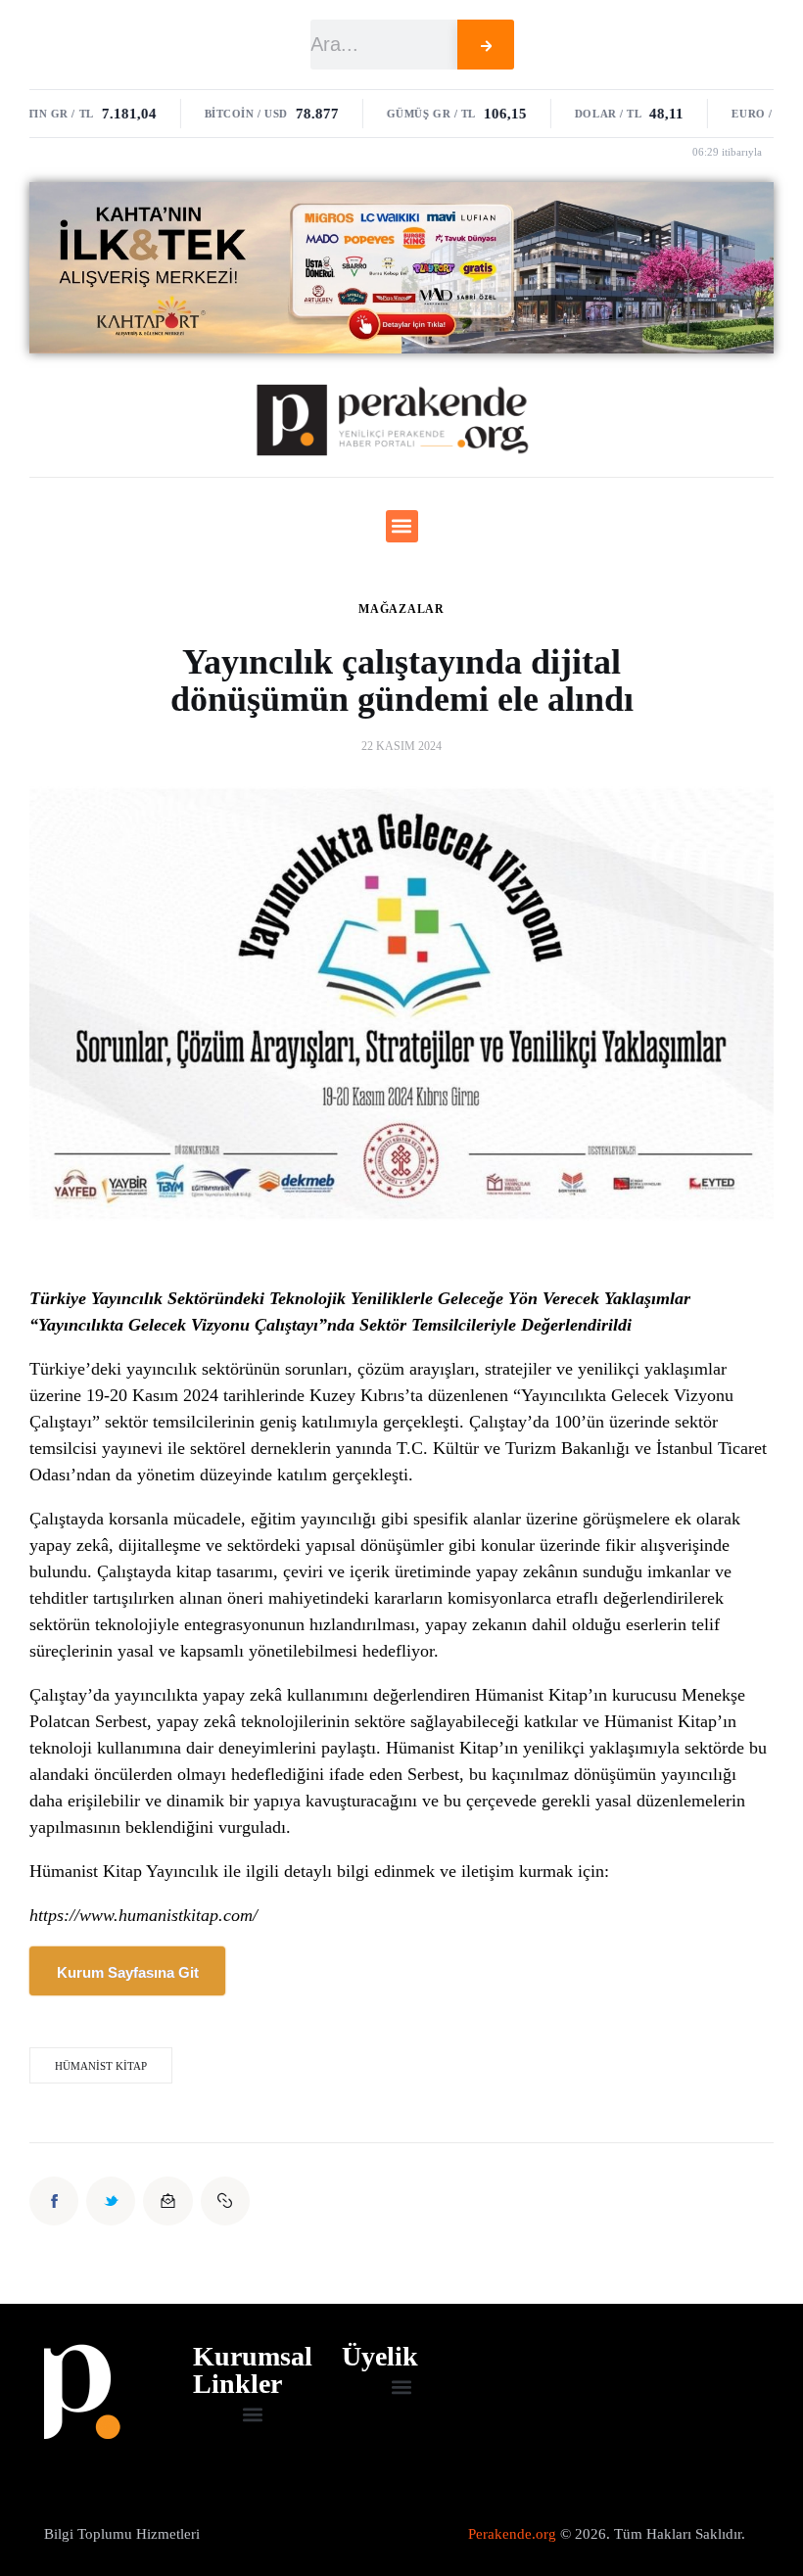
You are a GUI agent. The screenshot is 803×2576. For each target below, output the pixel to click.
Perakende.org (512, 2534)
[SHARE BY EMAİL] (167, 2201)
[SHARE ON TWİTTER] (111, 2201)
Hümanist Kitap (101, 2066)
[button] (402, 526)
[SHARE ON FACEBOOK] (54, 2201)
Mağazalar (401, 609)
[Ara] (486, 45)
